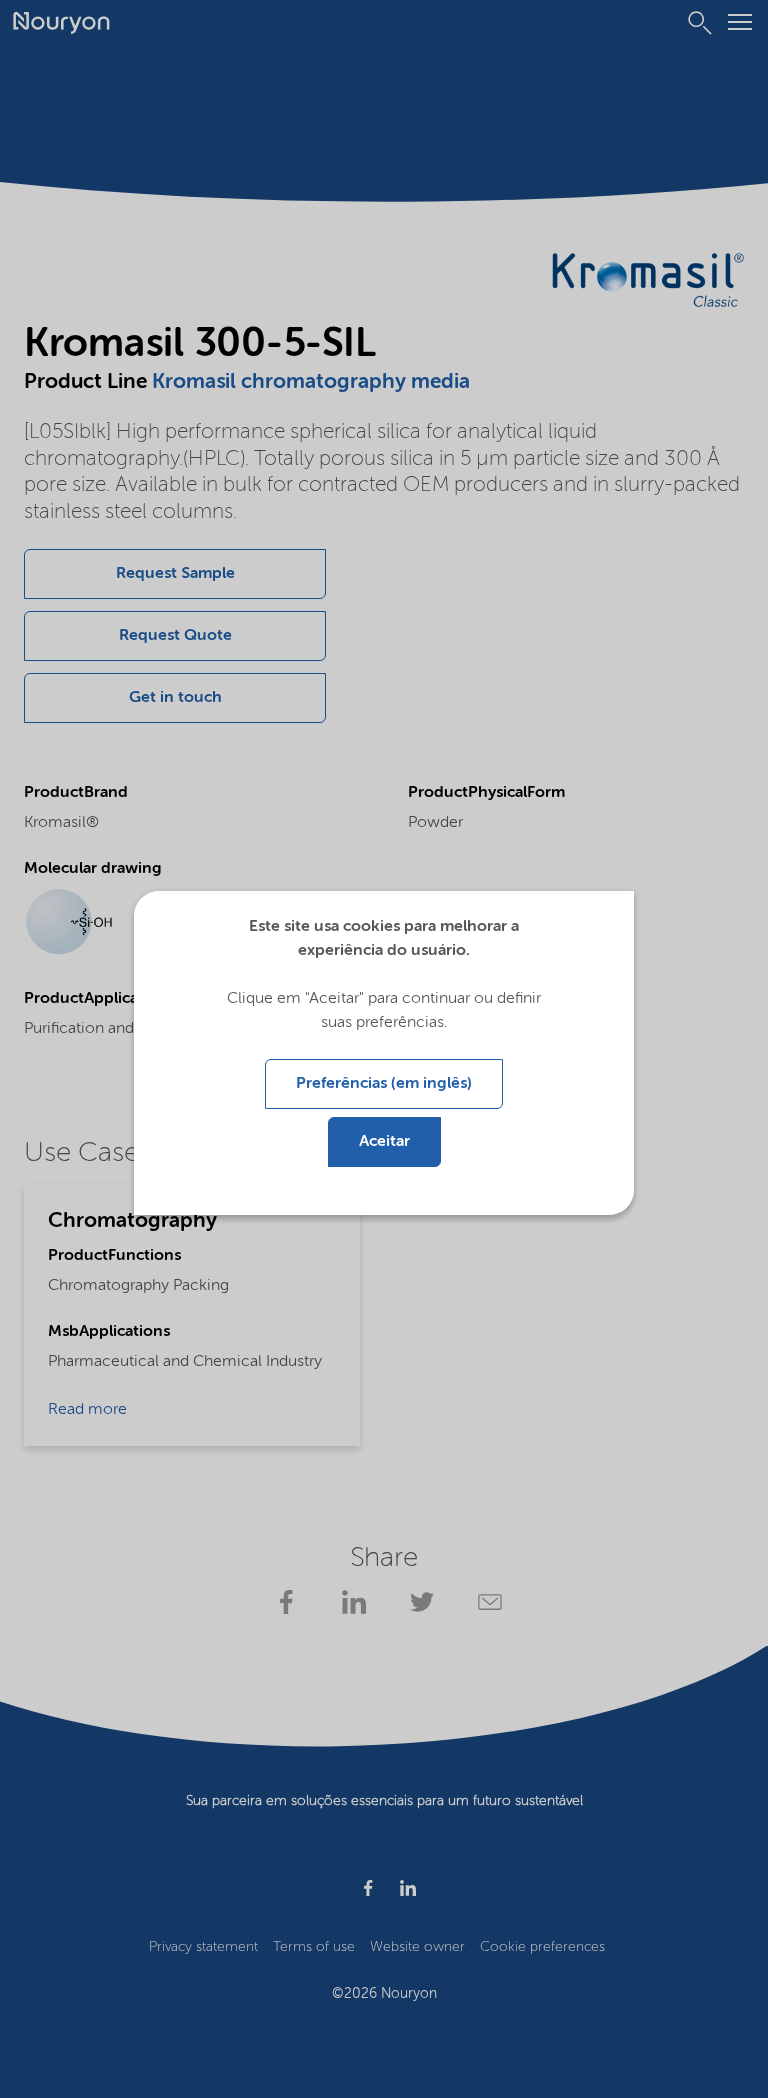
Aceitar (384, 1142)
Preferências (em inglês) (384, 1084)
